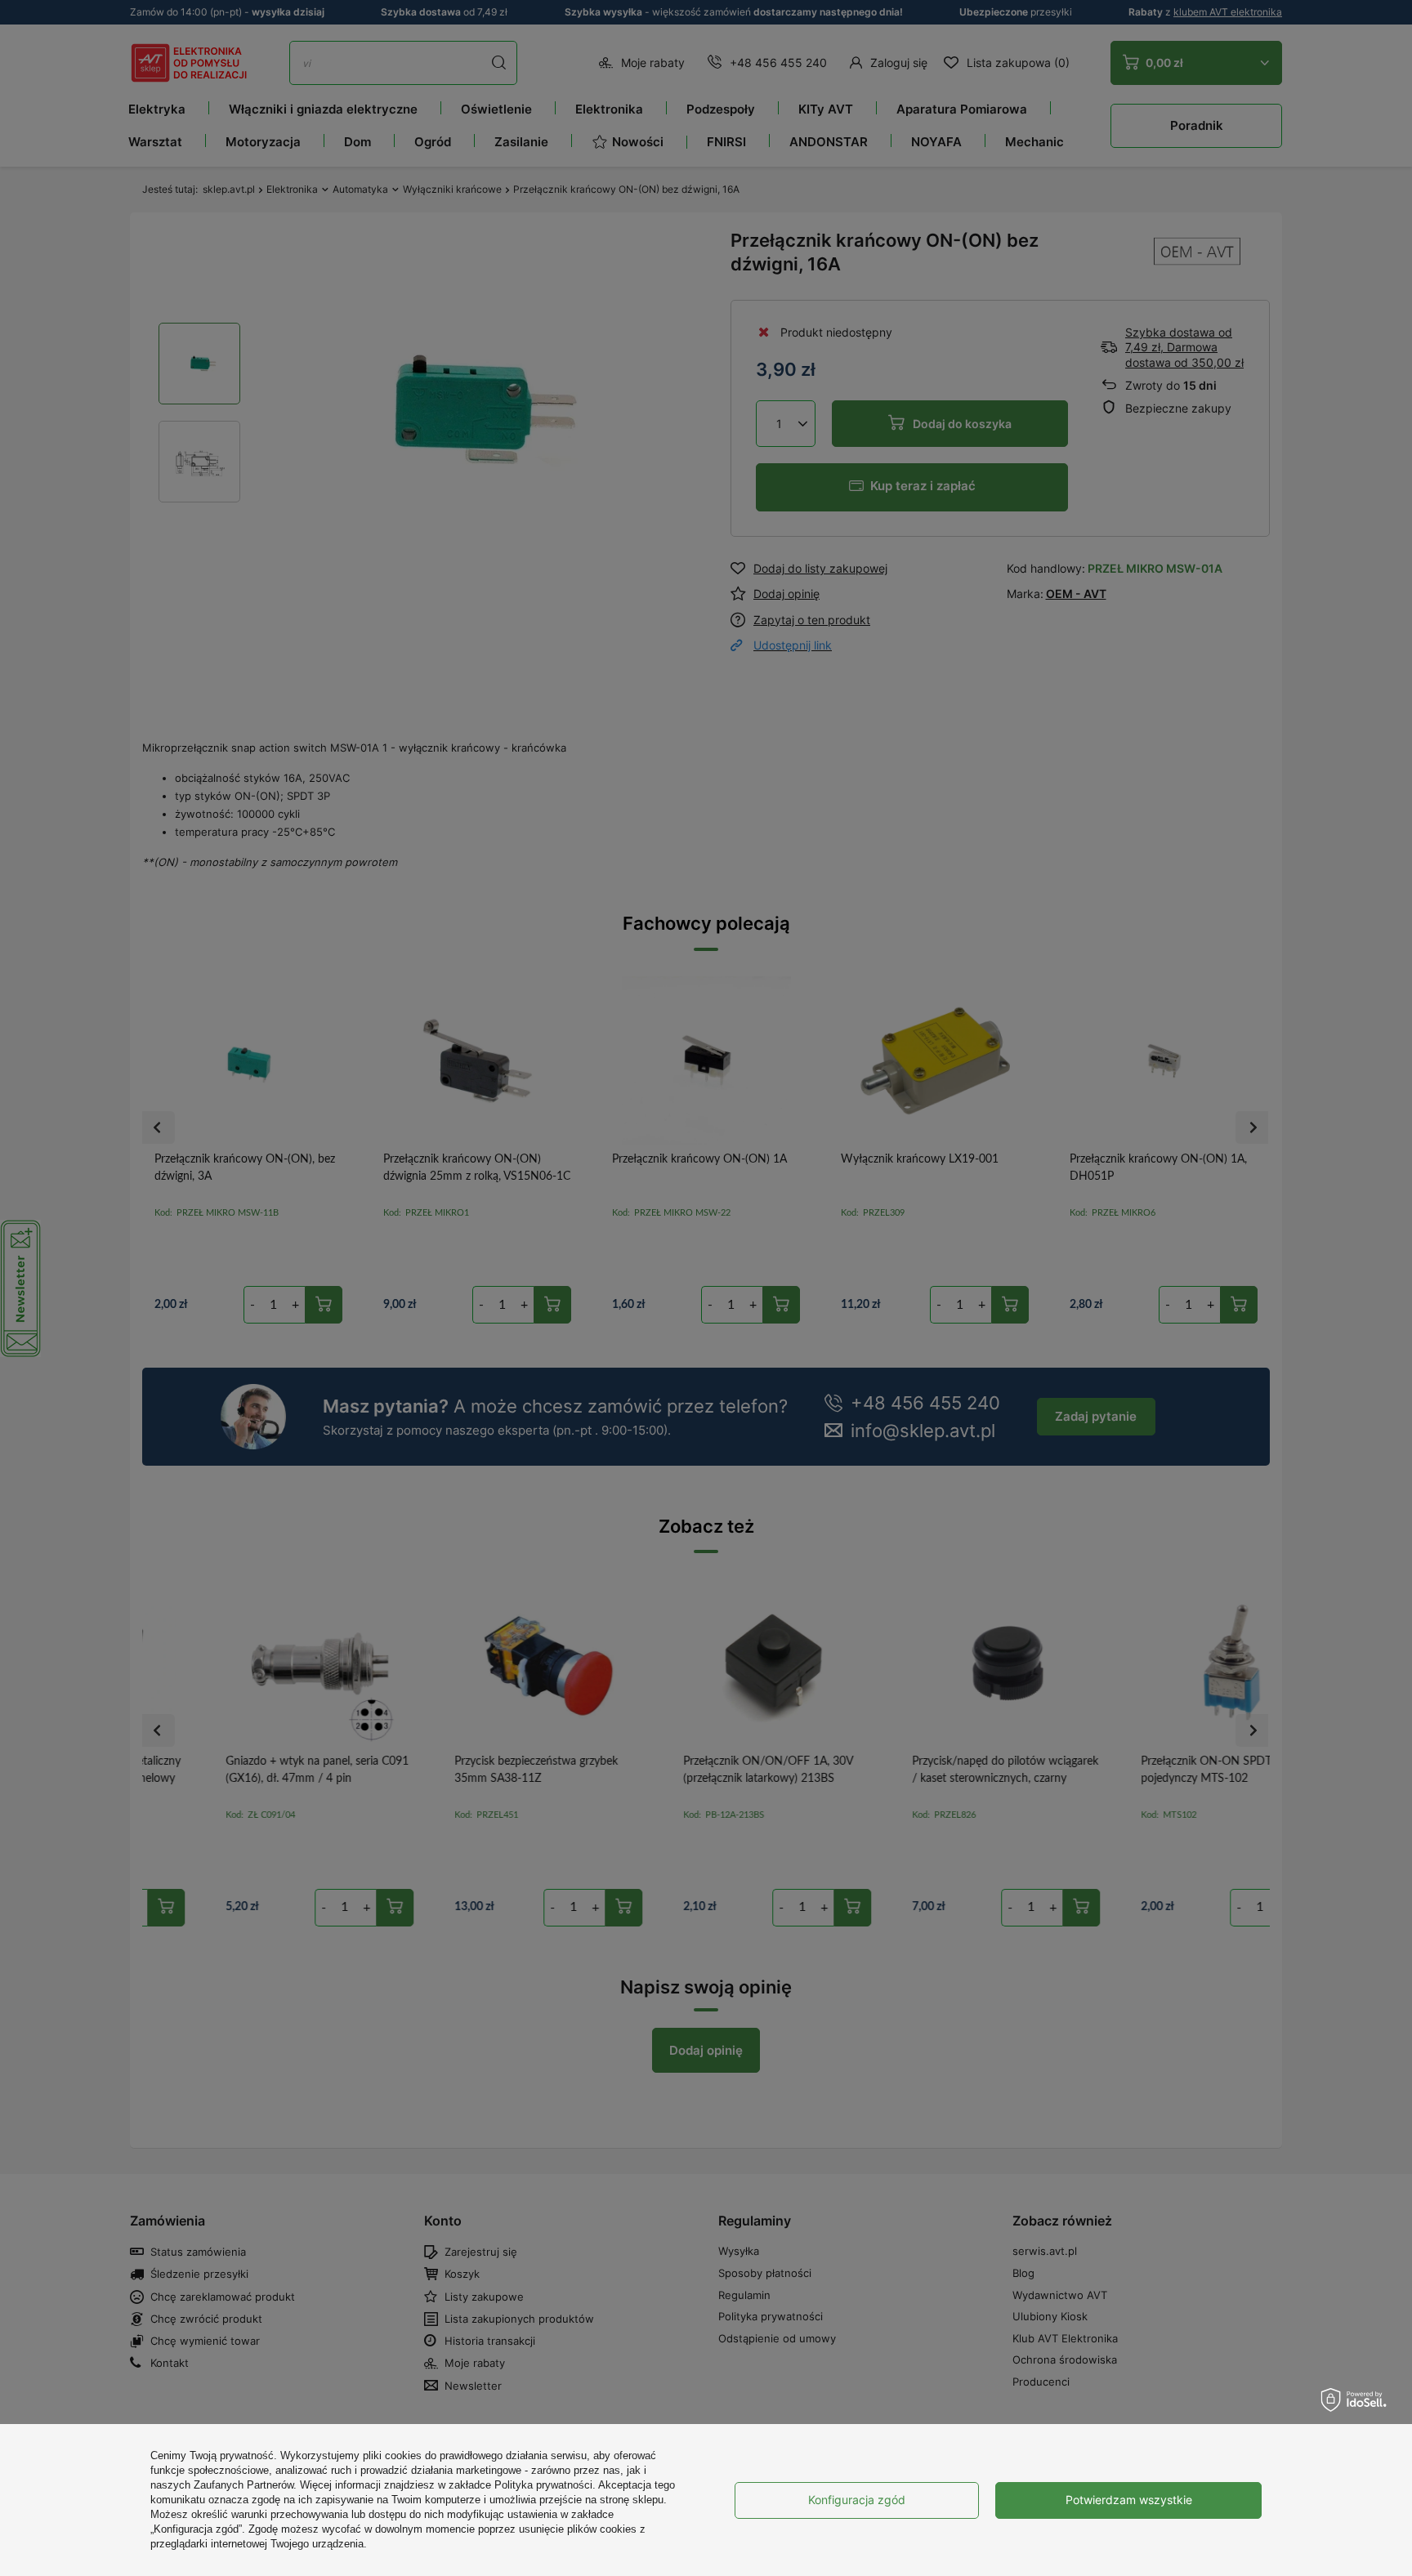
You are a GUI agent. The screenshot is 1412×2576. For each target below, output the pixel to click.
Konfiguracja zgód (857, 2500)
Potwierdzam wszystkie (1129, 2500)
